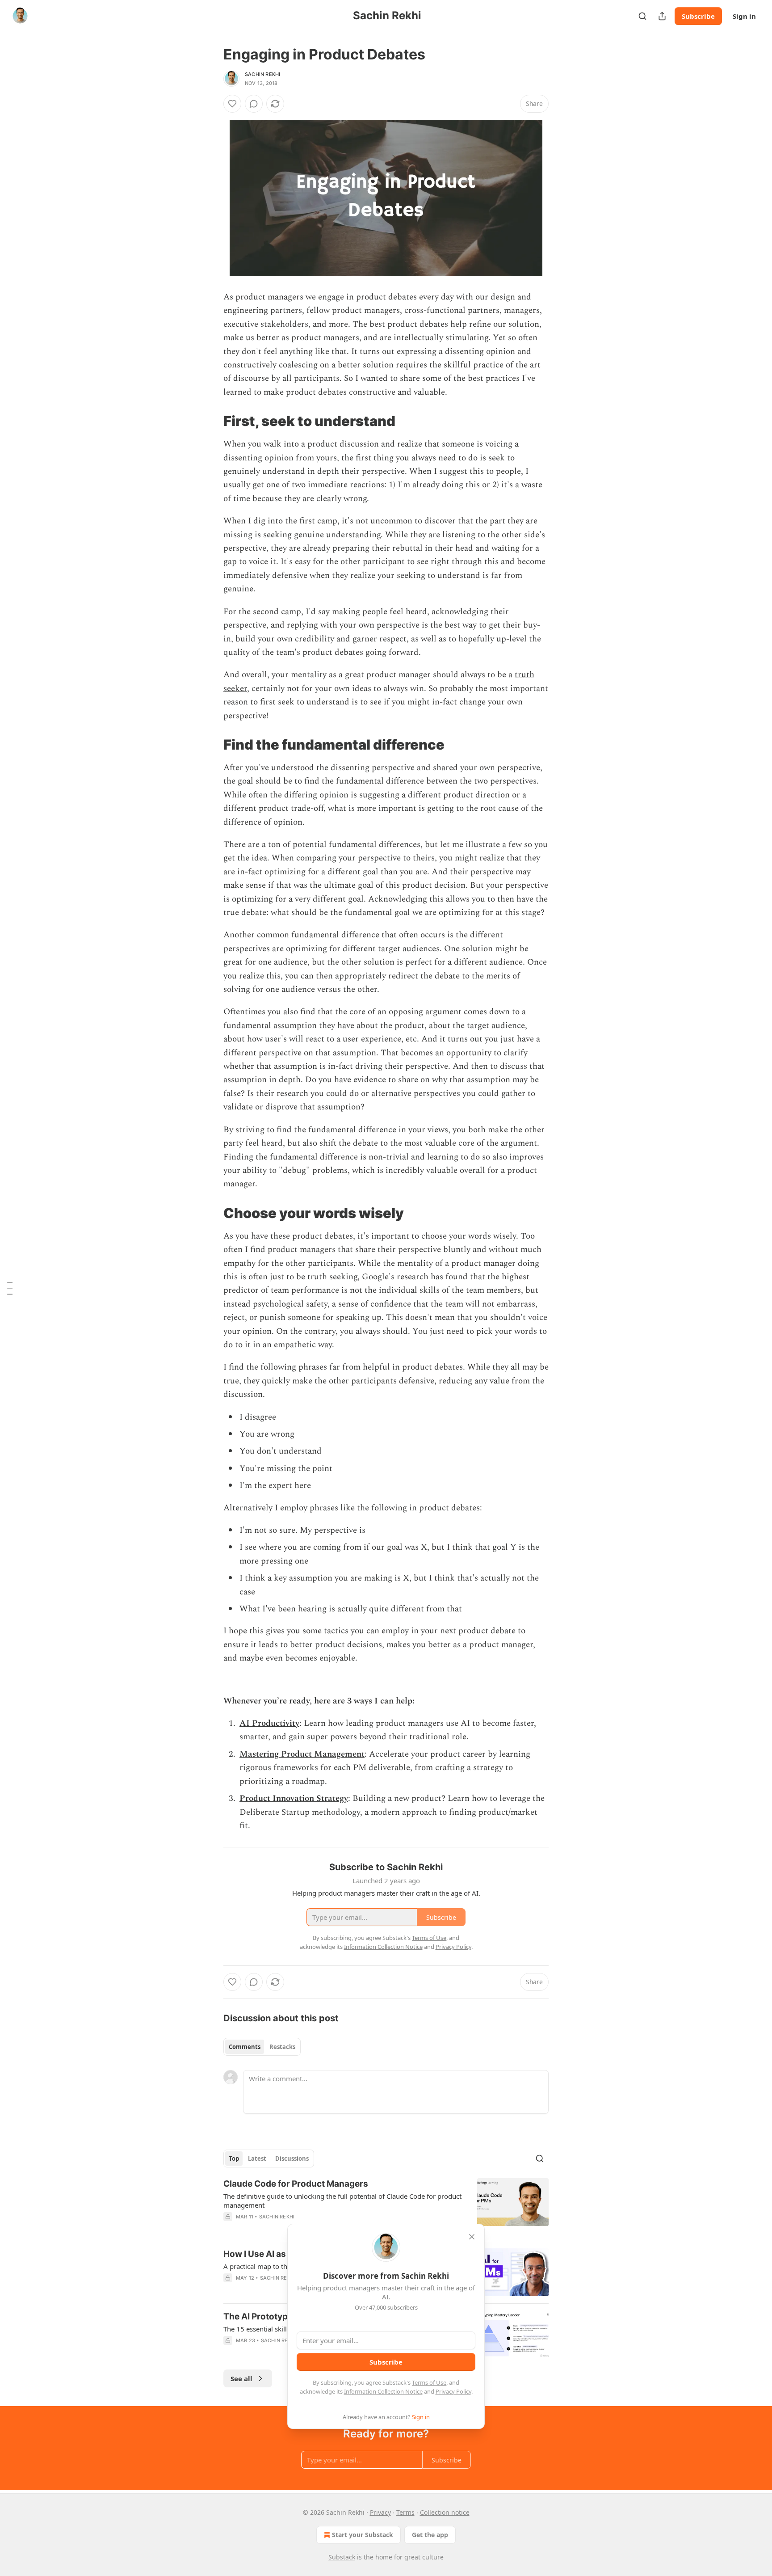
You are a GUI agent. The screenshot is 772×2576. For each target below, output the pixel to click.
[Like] (232, 104)
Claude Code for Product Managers (296, 2184)
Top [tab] (234, 2159)
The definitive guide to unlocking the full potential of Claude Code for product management (342, 2201)
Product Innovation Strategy (294, 1798)
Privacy (380, 2512)
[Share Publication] (662, 16)
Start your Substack (363, 2535)
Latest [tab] (257, 2159)
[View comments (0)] (254, 104)
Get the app (430, 2535)
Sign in (744, 16)
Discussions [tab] (292, 2159)
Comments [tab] (245, 2047)
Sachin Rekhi (262, 74)
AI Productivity (269, 1723)
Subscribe (698, 16)
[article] (386, 2206)
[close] (472, 2237)
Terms (405, 2512)
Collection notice (445, 2512)
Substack (342, 2557)
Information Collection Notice (383, 2391)
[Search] (642, 16)
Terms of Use (429, 2382)
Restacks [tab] (282, 2047)
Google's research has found (415, 1277)
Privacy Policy (453, 2391)
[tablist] (262, 2047)
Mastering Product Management (302, 1754)
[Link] (211, 421)
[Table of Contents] (10, 1288)
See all (241, 2378)
